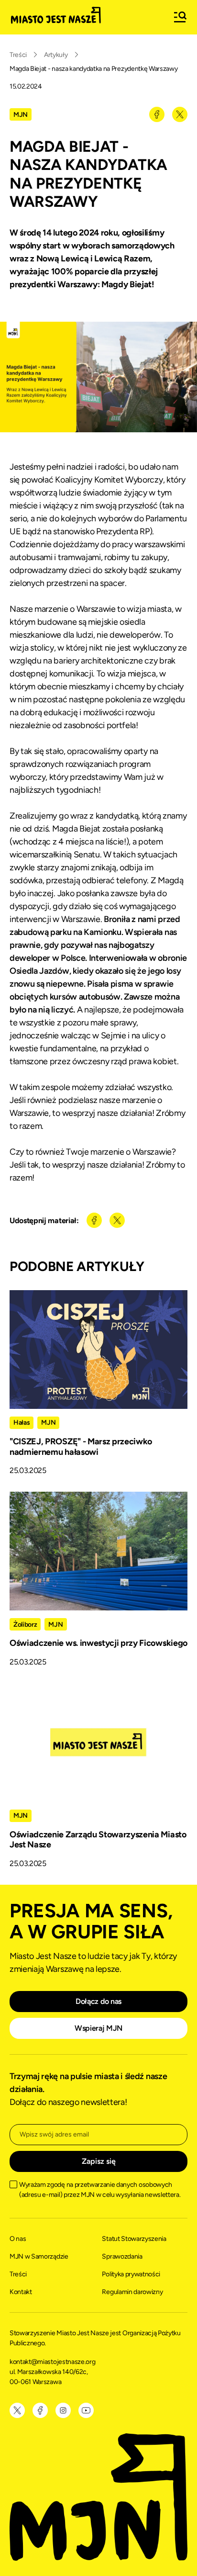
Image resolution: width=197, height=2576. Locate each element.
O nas (18, 2239)
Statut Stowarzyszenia (134, 2239)
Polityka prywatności (131, 2274)
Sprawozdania (122, 2256)
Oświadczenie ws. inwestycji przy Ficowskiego (98, 1643)
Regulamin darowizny (132, 2292)
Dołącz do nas (98, 2001)
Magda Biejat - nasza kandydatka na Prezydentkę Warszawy (93, 69)
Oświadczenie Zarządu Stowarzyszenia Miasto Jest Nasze (98, 1840)
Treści (18, 55)
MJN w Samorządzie (39, 2256)
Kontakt (21, 2292)
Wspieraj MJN (98, 2028)
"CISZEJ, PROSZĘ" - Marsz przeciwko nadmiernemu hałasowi (81, 1447)
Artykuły (56, 55)
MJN (21, 115)
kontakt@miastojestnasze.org (53, 2362)
